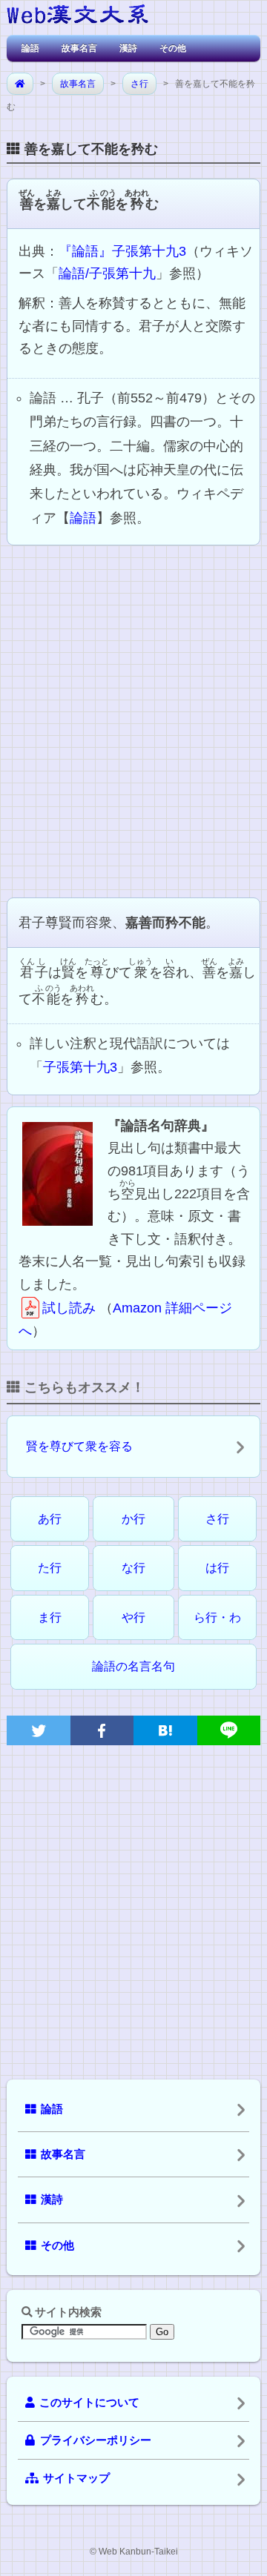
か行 (133, 1519)
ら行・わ (217, 1617)
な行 (133, 1568)
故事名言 (79, 48)
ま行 (50, 1617)
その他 (173, 48)
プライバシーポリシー (96, 2440)
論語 (30, 48)
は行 (217, 1568)
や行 (133, 1617)
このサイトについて (89, 2403)
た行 (50, 1568)
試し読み (69, 1308)
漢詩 (128, 48)
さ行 (139, 84)
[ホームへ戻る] (78, 17)
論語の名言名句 (133, 1666)
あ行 (50, 1519)
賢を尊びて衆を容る (79, 1446)
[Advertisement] (133, 720)
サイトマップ (76, 2478)
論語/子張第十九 (107, 273)
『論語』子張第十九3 (122, 251)
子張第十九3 (80, 1067)
